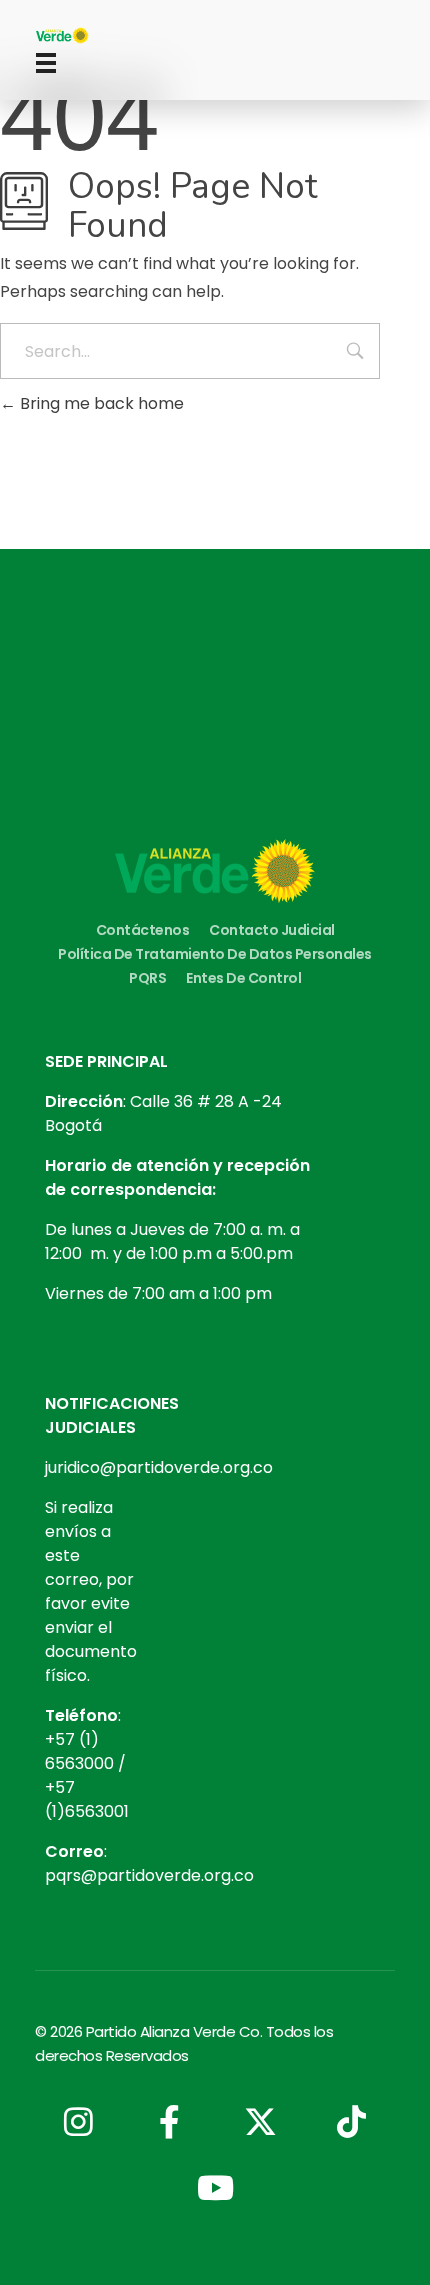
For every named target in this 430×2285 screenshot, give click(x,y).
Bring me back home (100, 403)
